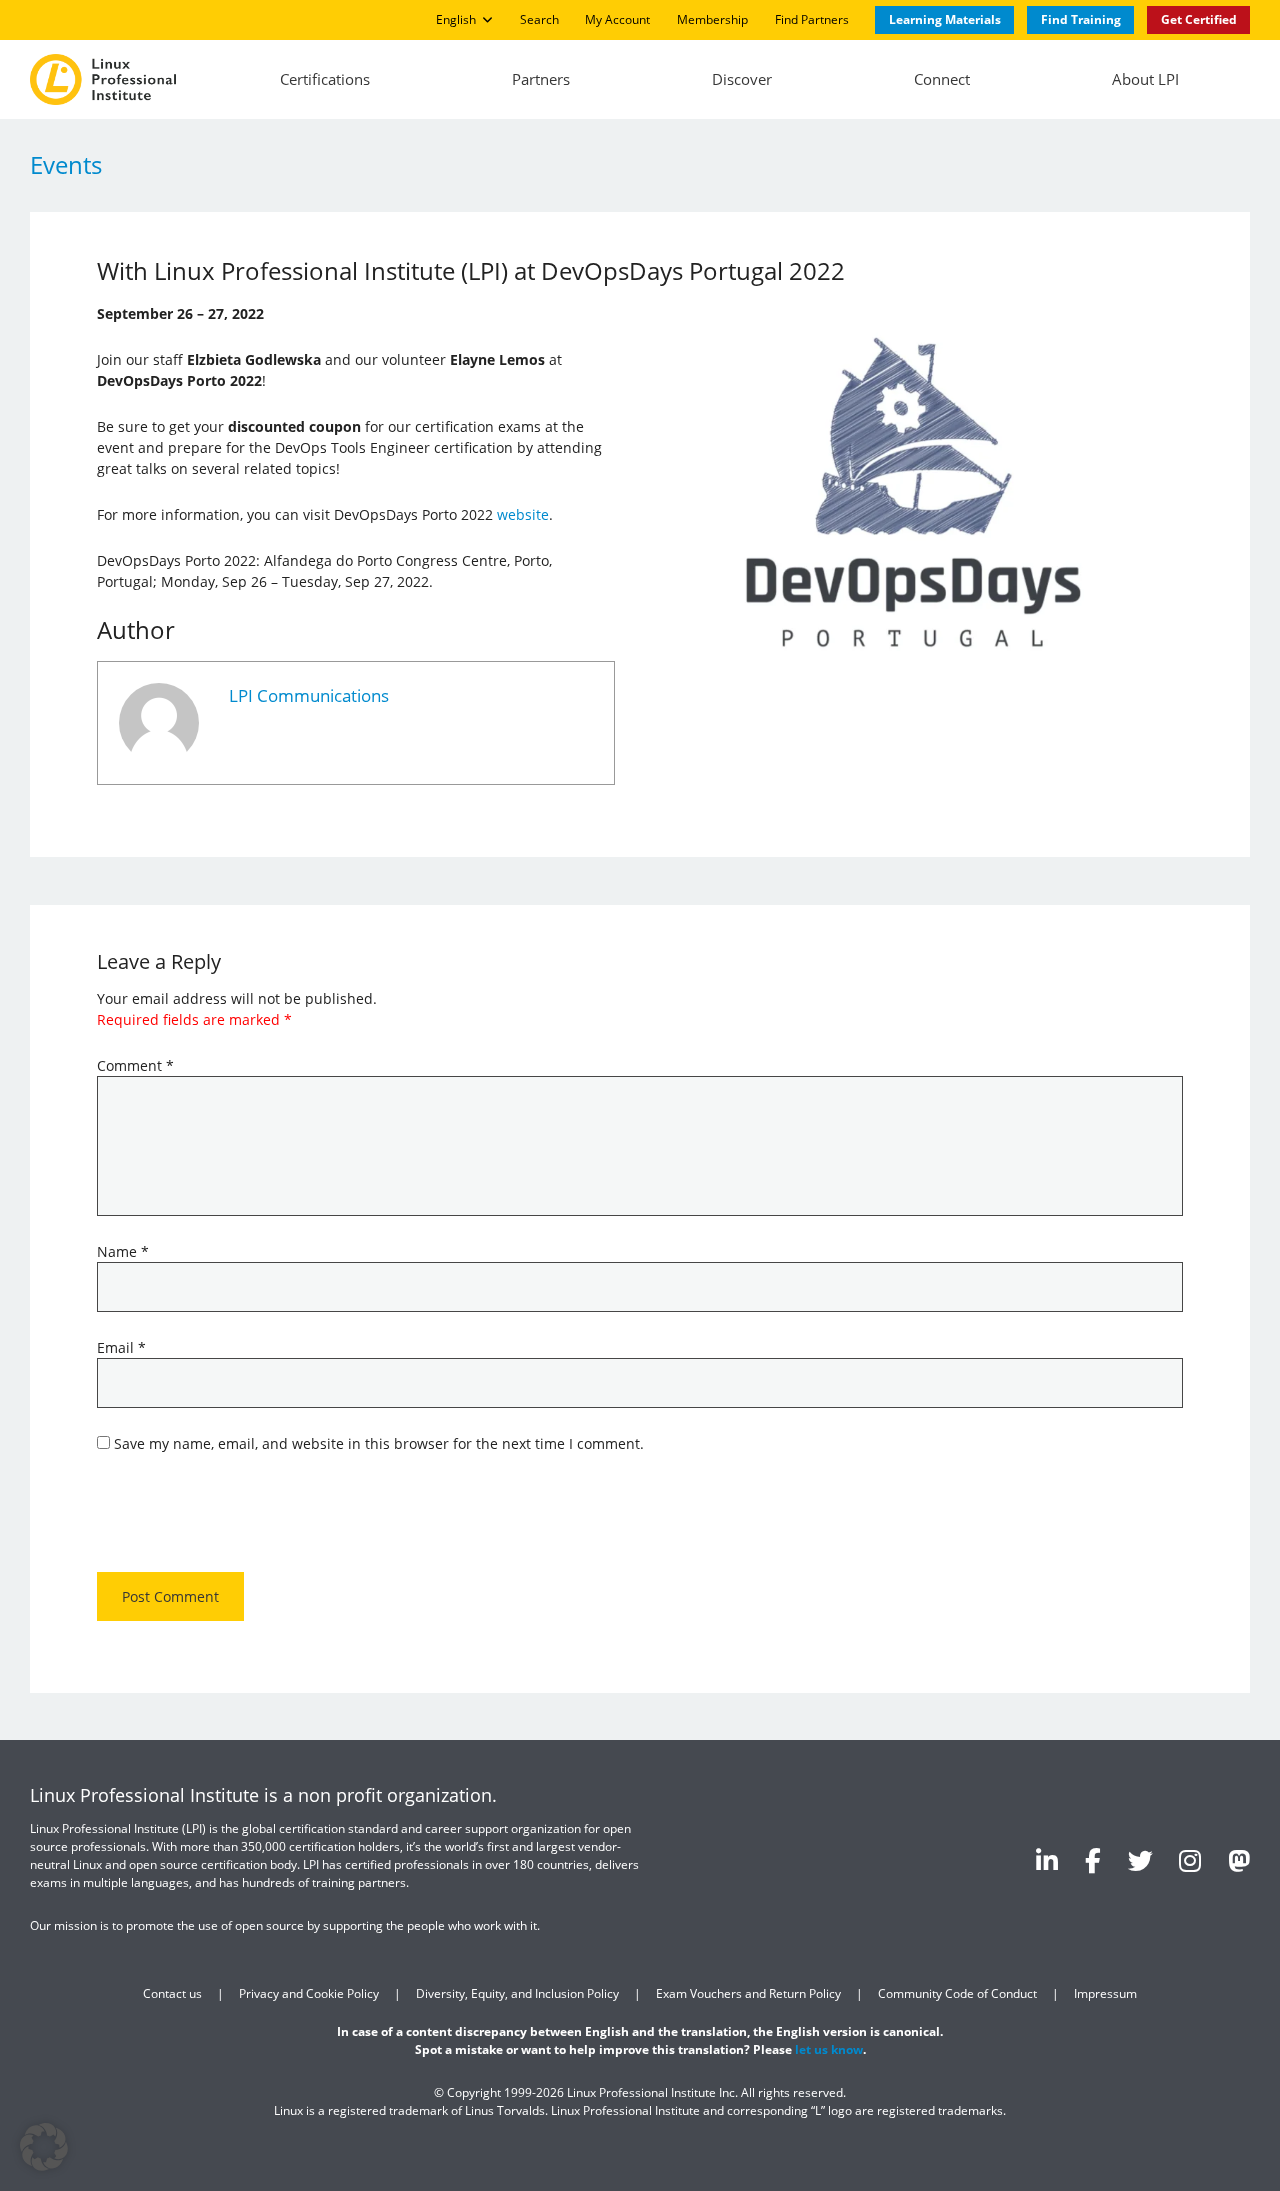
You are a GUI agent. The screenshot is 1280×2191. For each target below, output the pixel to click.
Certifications (325, 79)
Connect (942, 79)
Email (121, 1347)
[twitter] (1140, 1860)
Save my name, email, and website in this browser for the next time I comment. (379, 1443)
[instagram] (1190, 1860)
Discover (742, 79)
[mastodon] (1239, 1860)
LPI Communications (309, 695)
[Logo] (103, 80)
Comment (135, 1065)
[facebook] (1093, 1860)
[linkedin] (1047, 1860)
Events (66, 164)
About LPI (1145, 79)
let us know (829, 2049)
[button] (44, 2147)
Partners (541, 79)
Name (123, 1251)
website (523, 514)
